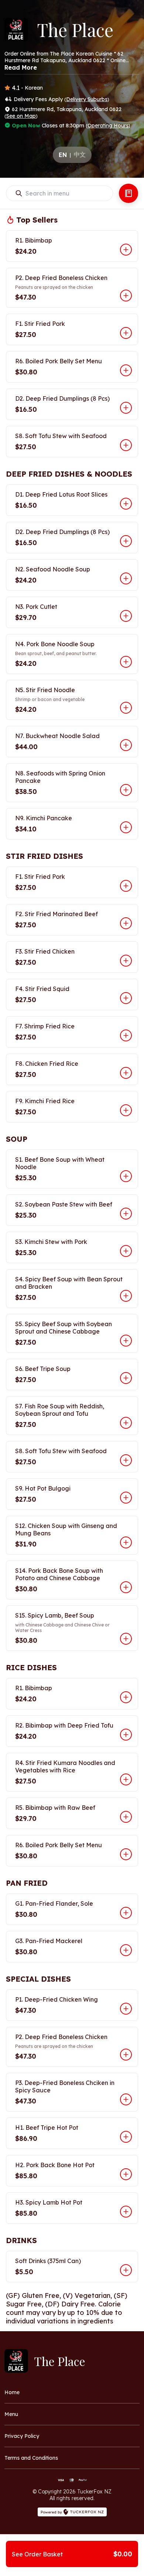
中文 (80, 154)
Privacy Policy (22, 2436)
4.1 (16, 88)
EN (63, 155)
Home (12, 2392)
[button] (72, 246)
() (87, 99)
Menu (11, 2414)
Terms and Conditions (31, 2458)
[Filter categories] (128, 193)
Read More (21, 67)
